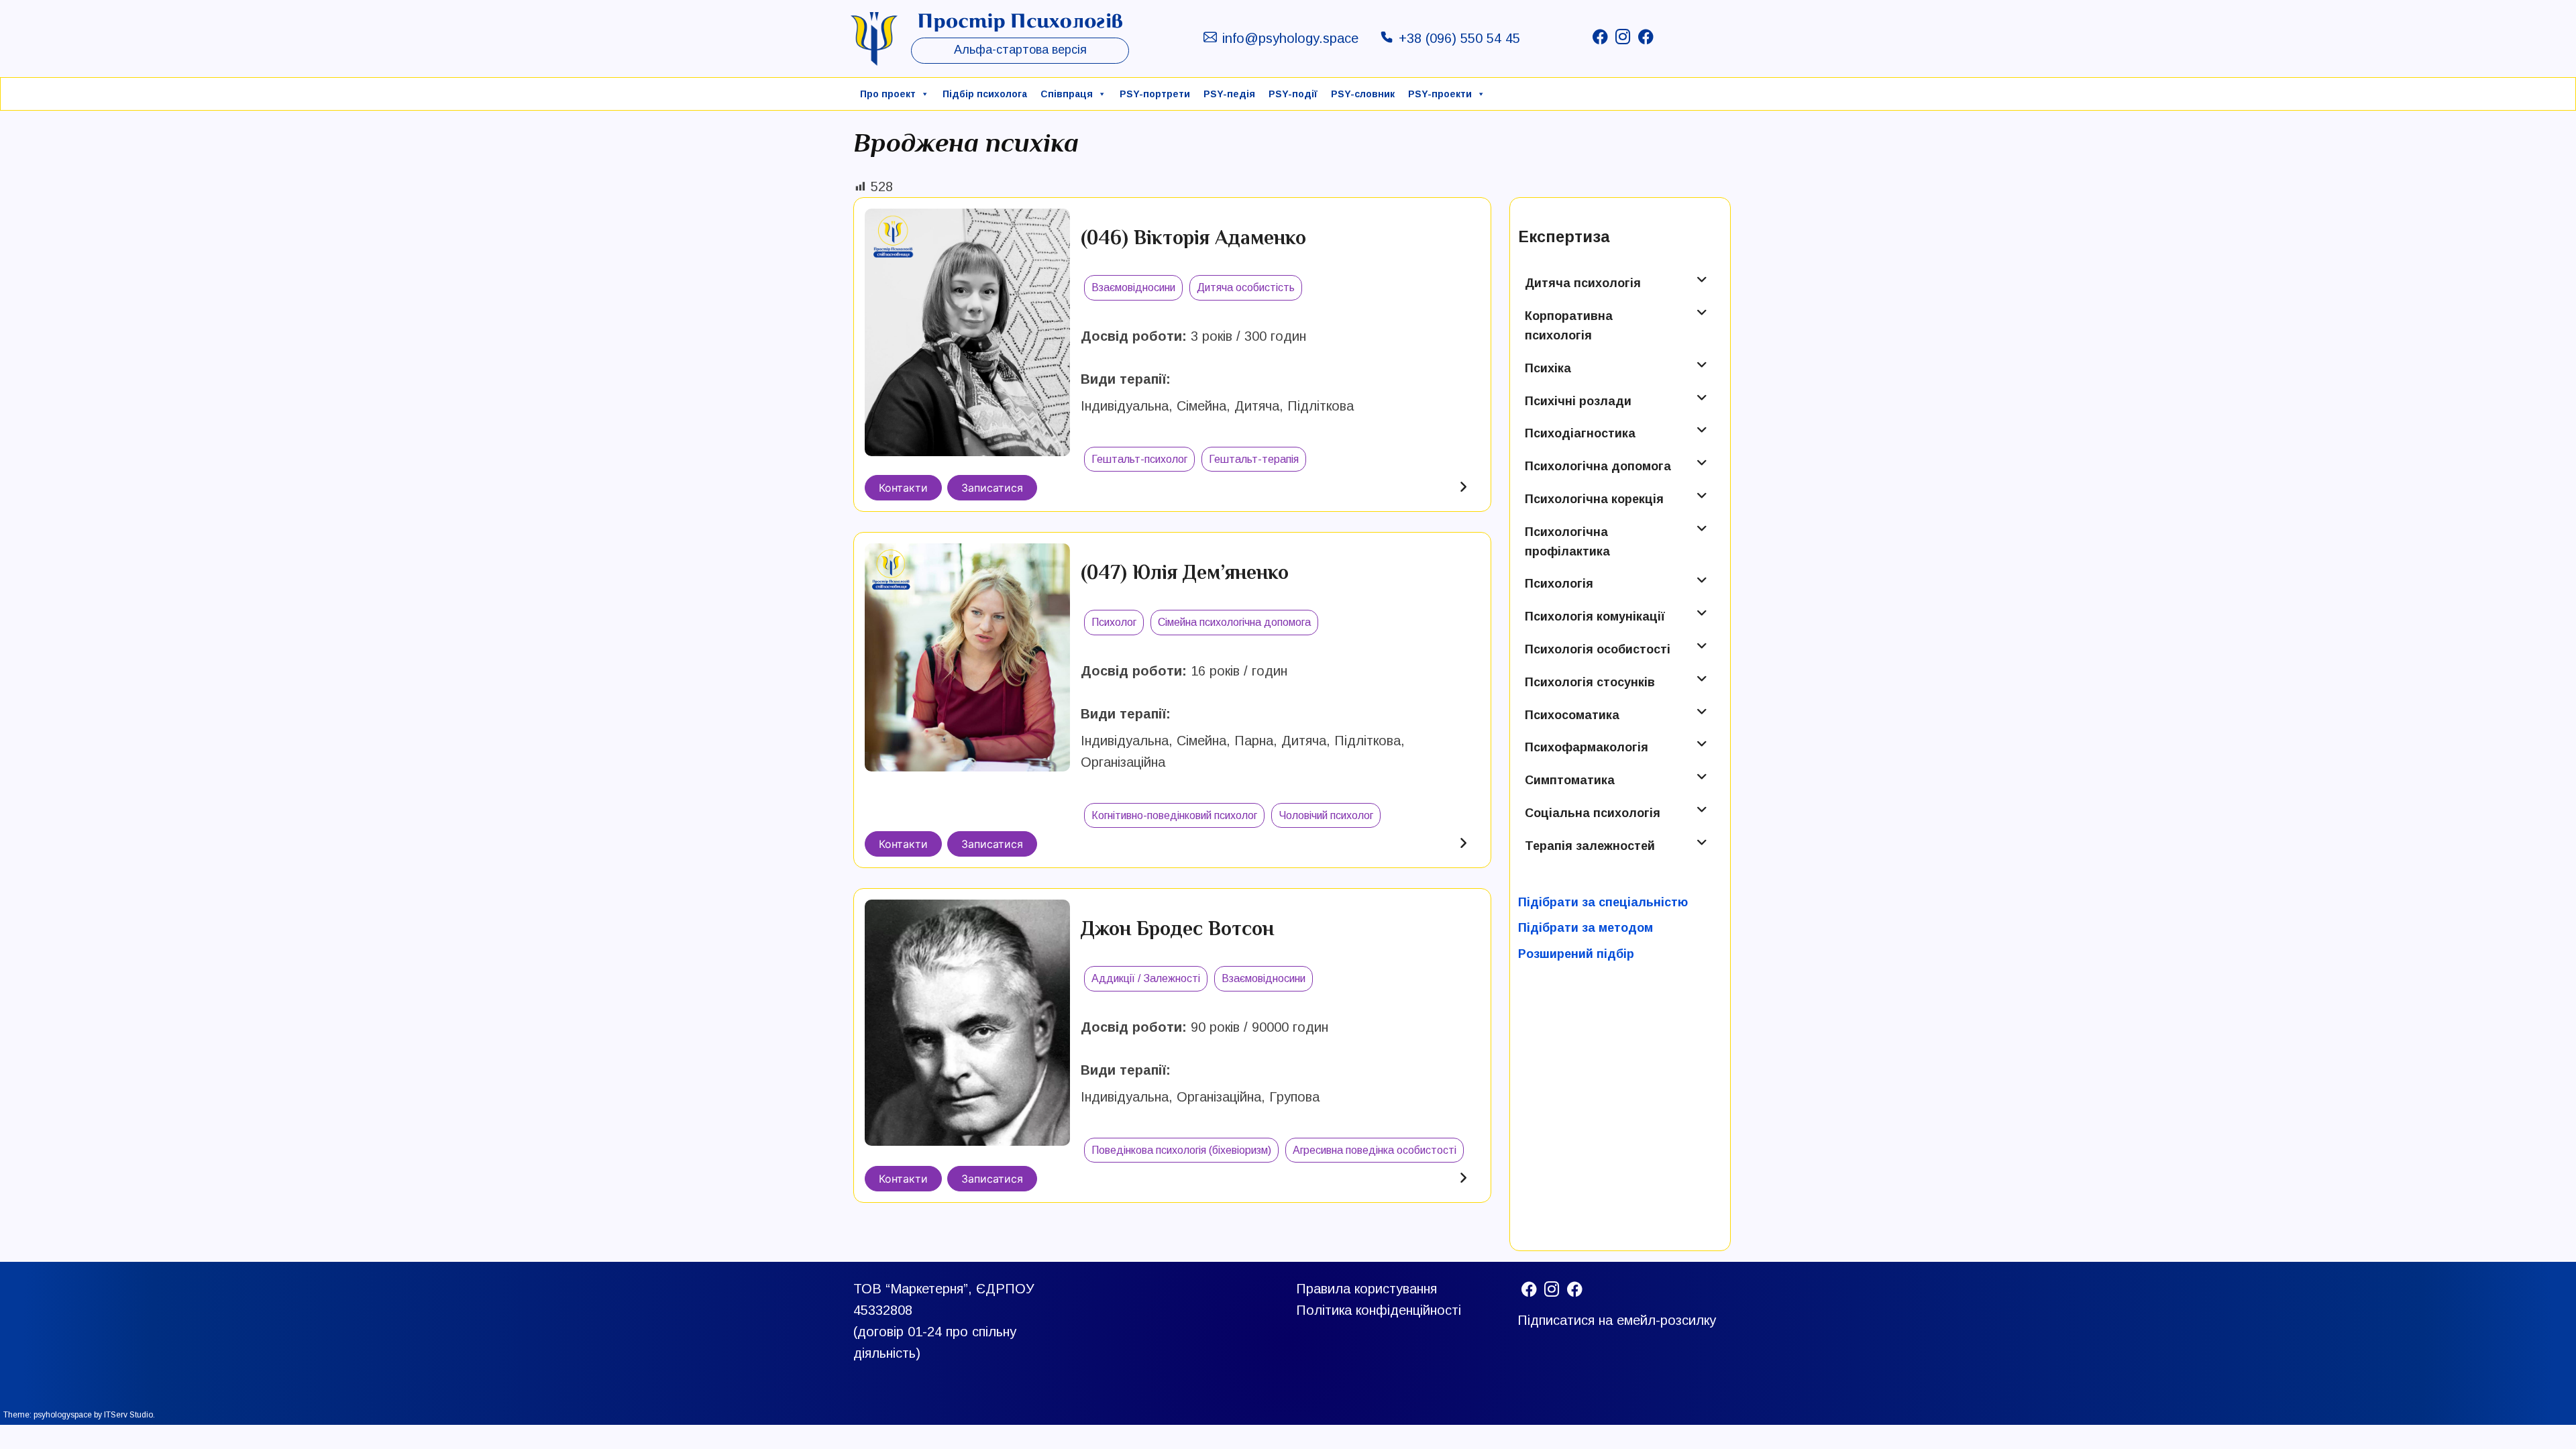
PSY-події (1293, 94)
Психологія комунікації (1595, 616)
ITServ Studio (128, 1415)
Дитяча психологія (1583, 283)
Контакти (903, 488)
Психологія (1559, 584)
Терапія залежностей (1590, 846)
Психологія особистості (1598, 649)
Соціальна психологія (1593, 813)
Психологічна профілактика (1567, 542)
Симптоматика (1570, 780)
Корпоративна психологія (1569, 326)
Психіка (1548, 368)
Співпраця (1067, 94)
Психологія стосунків (1590, 682)
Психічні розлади (1578, 401)
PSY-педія (1229, 94)
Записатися (992, 488)
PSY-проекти (1440, 94)
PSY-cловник (1363, 94)
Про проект (888, 94)
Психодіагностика (1580, 433)
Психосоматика (1572, 715)
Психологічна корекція (1594, 499)
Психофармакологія (1587, 747)
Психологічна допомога (1598, 466)
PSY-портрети (1155, 94)
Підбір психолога (985, 94)
